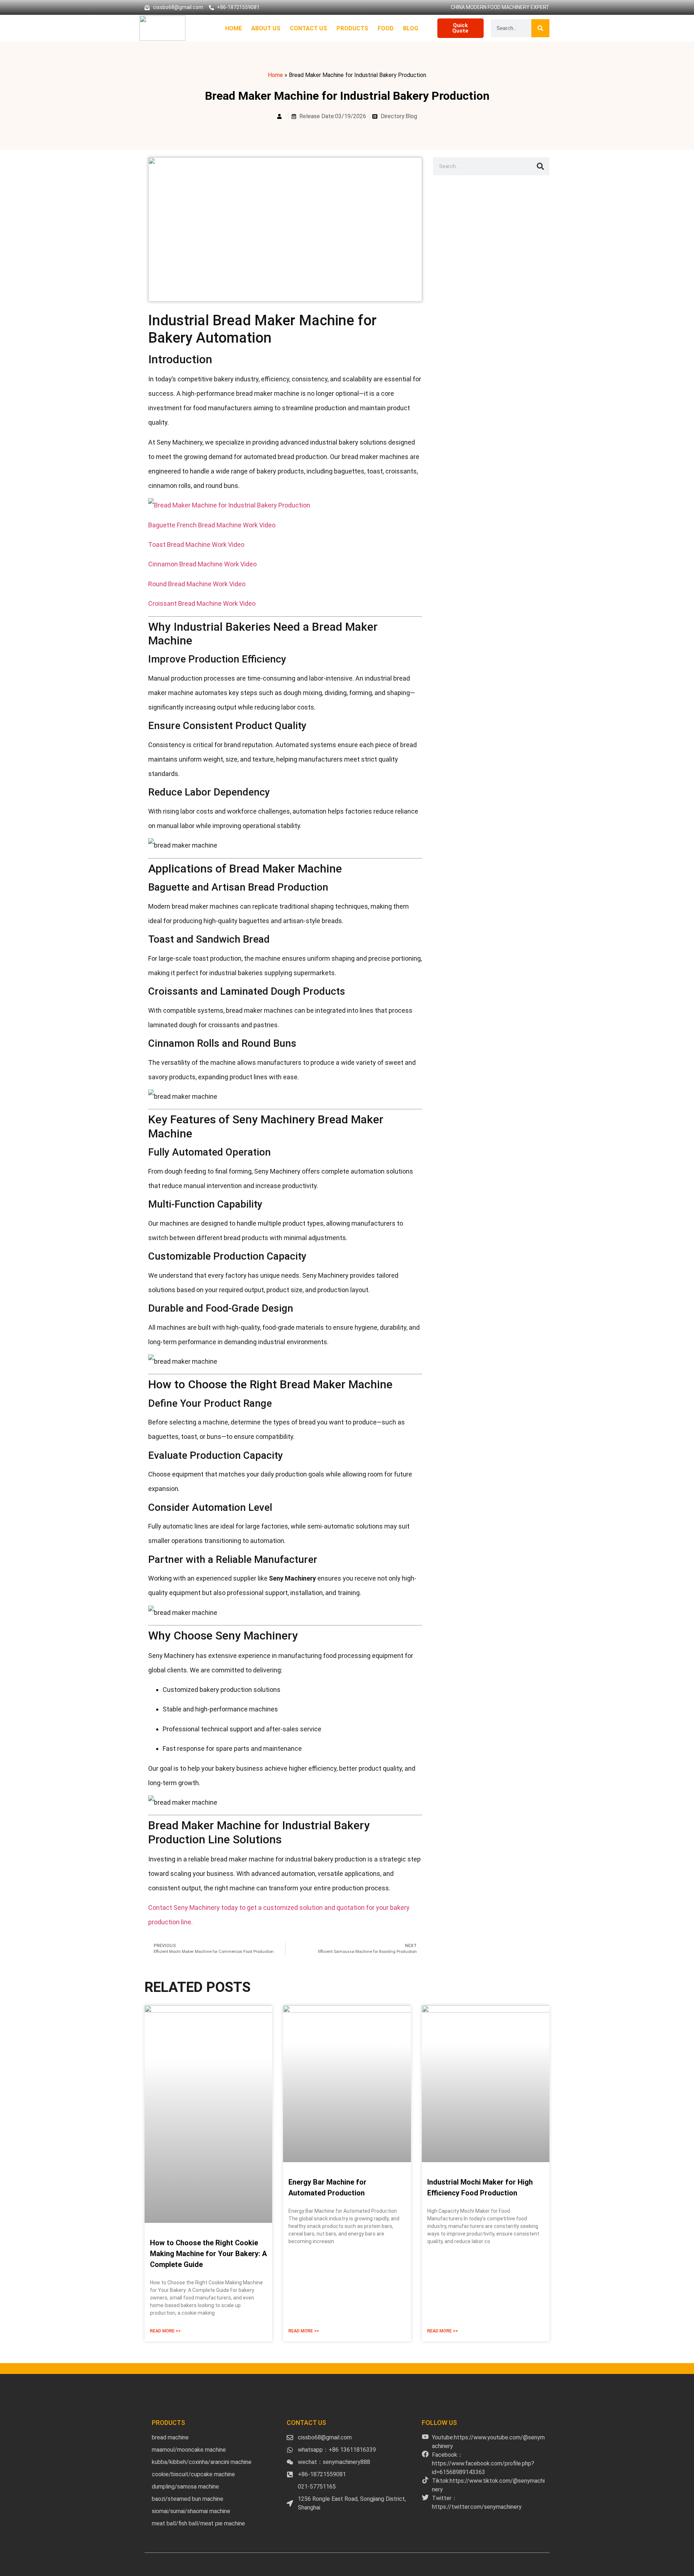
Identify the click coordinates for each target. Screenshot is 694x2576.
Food (386, 28)
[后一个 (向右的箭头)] (681, 1288)
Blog (411, 28)
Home (234, 28)
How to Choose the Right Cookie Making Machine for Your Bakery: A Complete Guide (208, 2254)
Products (352, 28)
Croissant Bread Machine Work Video (202, 603)
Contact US (309, 28)
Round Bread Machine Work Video (197, 584)
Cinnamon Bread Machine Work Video (202, 564)
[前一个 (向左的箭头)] (13, 1288)
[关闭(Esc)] (686, 8)
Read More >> (165, 2331)
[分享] (670, 8)
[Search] (540, 28)
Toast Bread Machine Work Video (196, 545)
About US (266, 28)
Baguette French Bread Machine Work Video (212, 525)
